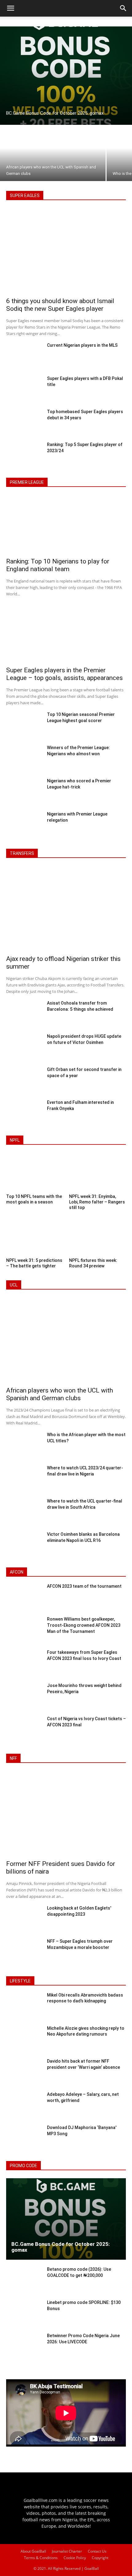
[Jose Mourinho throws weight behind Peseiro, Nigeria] (24, 1697)
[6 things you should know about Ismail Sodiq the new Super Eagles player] (66, 251)
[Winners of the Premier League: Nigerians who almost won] (24, 758)
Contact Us (97, 2551)
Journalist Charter (67, 2551)
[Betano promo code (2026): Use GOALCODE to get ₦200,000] (24, 2280)
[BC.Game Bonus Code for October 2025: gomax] (66, 76)
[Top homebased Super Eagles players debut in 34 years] (24, 422)
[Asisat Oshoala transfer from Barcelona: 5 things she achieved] (24, 1014)
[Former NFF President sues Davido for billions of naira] (66, 1814)
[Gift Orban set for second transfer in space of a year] (24, 1080)
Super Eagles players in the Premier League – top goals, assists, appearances (64, 674)
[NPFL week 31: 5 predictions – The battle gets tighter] (35, 1237)
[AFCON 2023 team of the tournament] (24, 1597)
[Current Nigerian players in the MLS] (24, 356)
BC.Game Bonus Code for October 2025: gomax (60, 2247)
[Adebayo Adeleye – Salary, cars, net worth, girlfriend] (24, 2105)
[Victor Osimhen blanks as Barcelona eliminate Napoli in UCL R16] (24, 1545)
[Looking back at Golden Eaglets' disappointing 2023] (24, 1919)
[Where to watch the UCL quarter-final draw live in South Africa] (24, 1512)
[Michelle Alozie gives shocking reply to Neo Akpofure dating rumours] (24, 2039)
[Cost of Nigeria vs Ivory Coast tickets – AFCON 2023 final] (24, 1730)
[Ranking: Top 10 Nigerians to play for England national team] (66, 525)
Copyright (100, 2558)
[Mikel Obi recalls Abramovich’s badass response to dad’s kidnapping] (24, 2006)
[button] (123, 8)
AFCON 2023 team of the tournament (84, 1586)
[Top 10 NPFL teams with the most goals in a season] (35, 1173)
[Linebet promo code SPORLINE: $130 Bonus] (24, 2313)
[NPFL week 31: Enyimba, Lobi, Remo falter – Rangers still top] (97, 1173)
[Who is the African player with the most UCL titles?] (24, 1445)
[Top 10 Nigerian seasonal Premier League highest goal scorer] (24, 725)
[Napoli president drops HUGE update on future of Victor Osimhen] (24, 1047)
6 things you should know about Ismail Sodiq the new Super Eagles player (60, 305)
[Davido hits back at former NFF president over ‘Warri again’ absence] (24, 2072)
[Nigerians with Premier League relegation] (24, 825)
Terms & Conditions (41, 2558)
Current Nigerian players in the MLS (82, 345)
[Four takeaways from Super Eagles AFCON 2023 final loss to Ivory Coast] (24, 1663)
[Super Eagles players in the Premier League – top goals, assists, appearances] (66, 634)
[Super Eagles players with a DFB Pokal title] (24, 389)
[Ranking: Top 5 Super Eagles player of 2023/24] (24, 455)
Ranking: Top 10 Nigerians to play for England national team (58, 565)
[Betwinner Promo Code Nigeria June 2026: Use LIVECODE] (24, 2347)
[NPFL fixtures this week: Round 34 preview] (97, 1237)
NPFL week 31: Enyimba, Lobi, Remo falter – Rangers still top (97, 1202)
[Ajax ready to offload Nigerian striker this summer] (66, 909)
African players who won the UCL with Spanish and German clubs (60, 1394)
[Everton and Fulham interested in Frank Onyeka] (24, 1113)
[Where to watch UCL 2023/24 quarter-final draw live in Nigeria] (24, 1479)
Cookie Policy (75, 2558)
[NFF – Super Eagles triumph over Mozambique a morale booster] (24, 1952)
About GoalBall (33, 2551)
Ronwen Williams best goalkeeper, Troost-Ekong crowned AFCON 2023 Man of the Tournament (84, 1625)
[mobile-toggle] (10, 8)
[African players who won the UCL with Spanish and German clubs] (53, 153)
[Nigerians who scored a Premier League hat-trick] (24, 792)
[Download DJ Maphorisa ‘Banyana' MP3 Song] (24, 2139)
